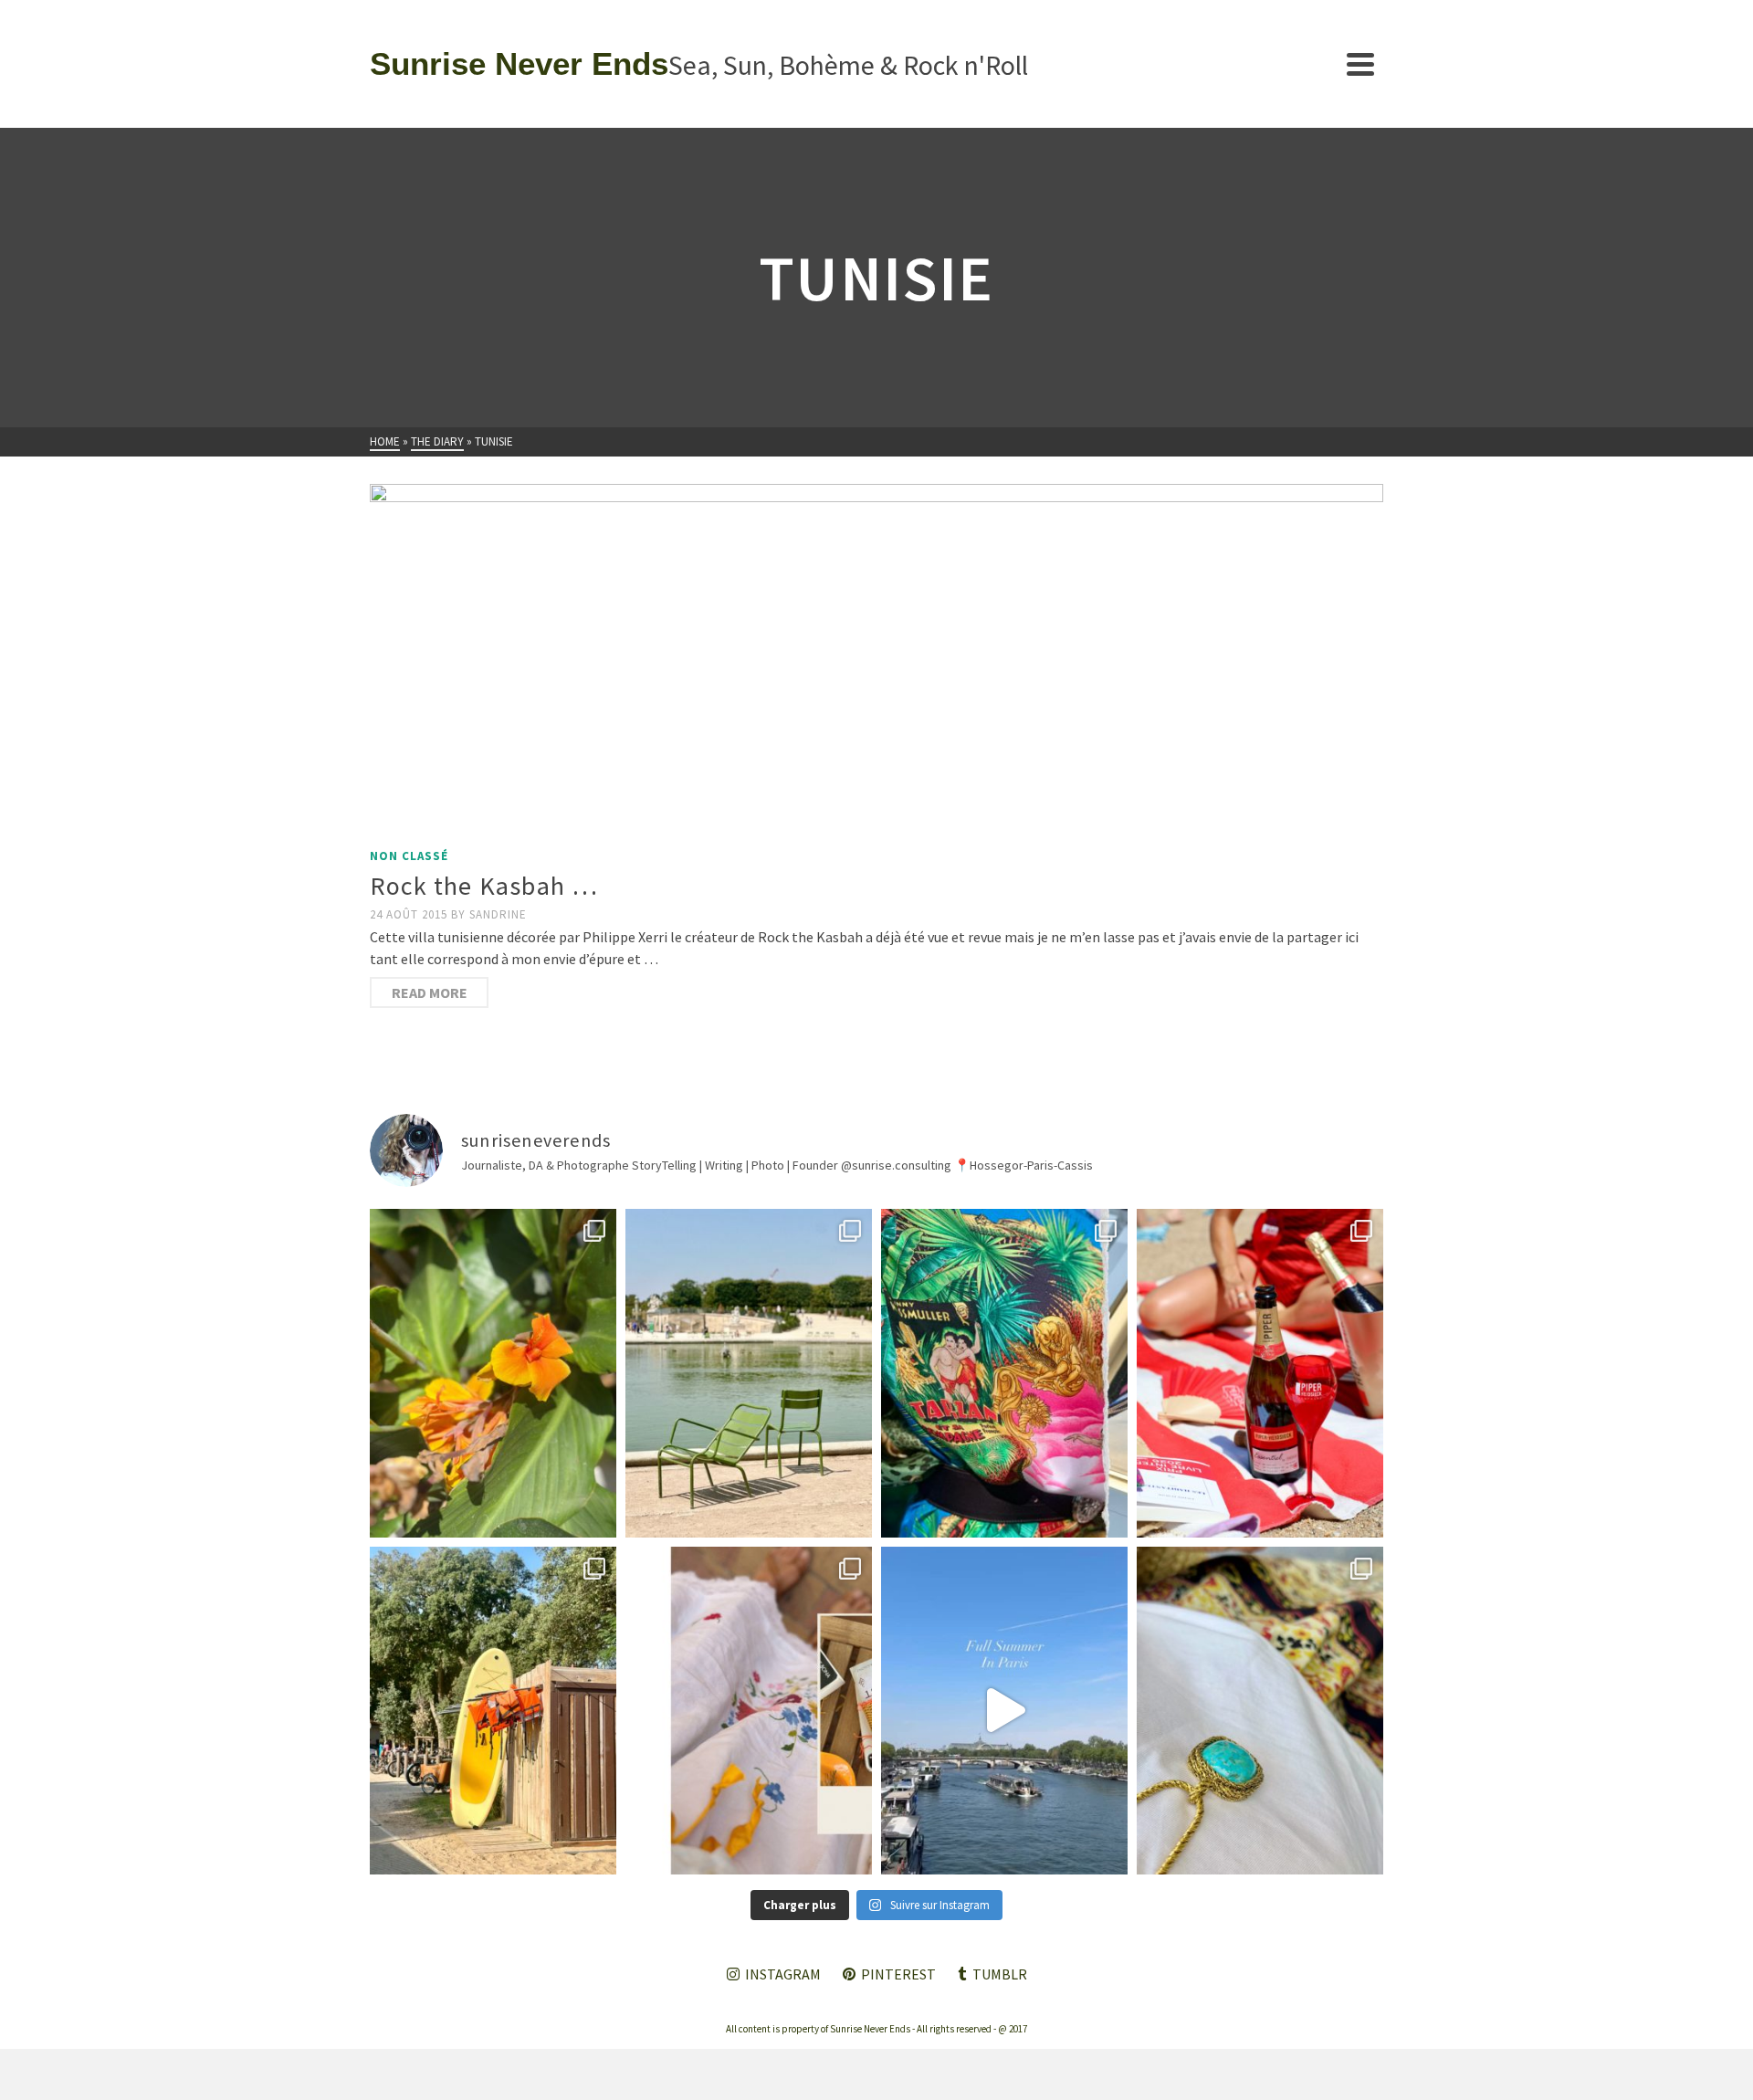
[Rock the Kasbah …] (876, 661)
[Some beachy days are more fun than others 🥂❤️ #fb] (1260, 1373)
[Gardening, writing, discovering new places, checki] (493, 1373)
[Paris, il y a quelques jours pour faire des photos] (749, 1373)
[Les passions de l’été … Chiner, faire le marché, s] (749, 1711)
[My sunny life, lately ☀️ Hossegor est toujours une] (493, 1711)
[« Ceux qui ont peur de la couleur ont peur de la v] (1004, 1373)
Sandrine (498, 914)
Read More (430, 992)
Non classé (409, 856)
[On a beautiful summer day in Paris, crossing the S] (1004, 1711)
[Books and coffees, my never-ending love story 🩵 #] (1260, 1711)
